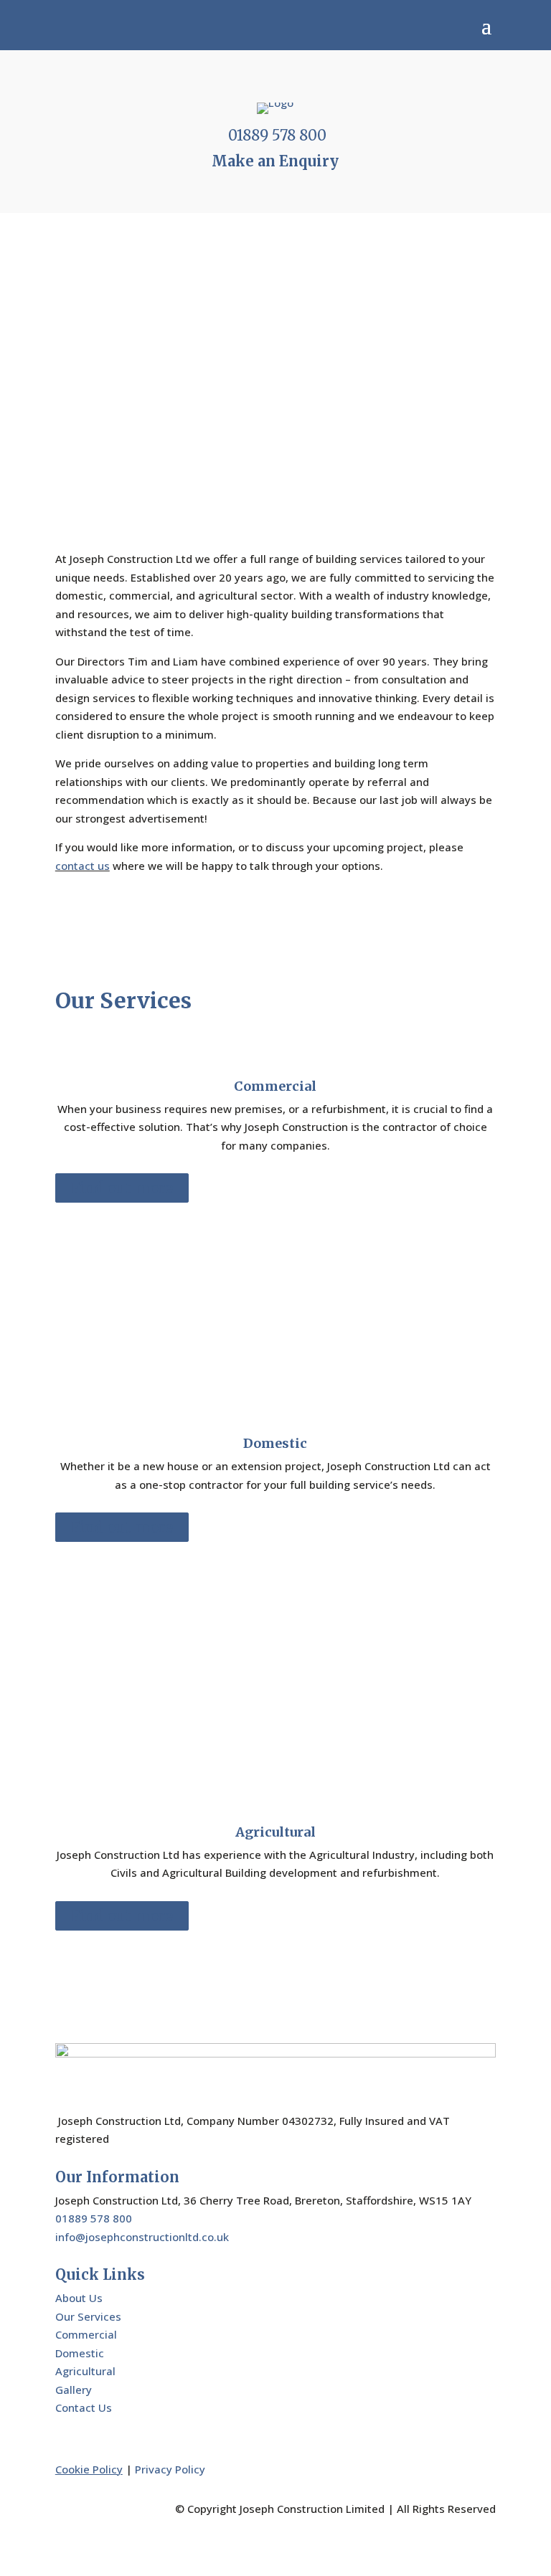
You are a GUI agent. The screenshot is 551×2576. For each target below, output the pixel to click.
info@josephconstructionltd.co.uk (142, 2237)
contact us (83, 866)
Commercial (86, 2334)
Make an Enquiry (275, 161)
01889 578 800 (277, 135)
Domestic (80, 2353)
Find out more (122, 1188)
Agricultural (85, 2371)
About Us (79, 2298)
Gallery (74, 2390)
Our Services (88, 2316)
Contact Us (84, 2407)
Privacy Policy (170, 2469)
